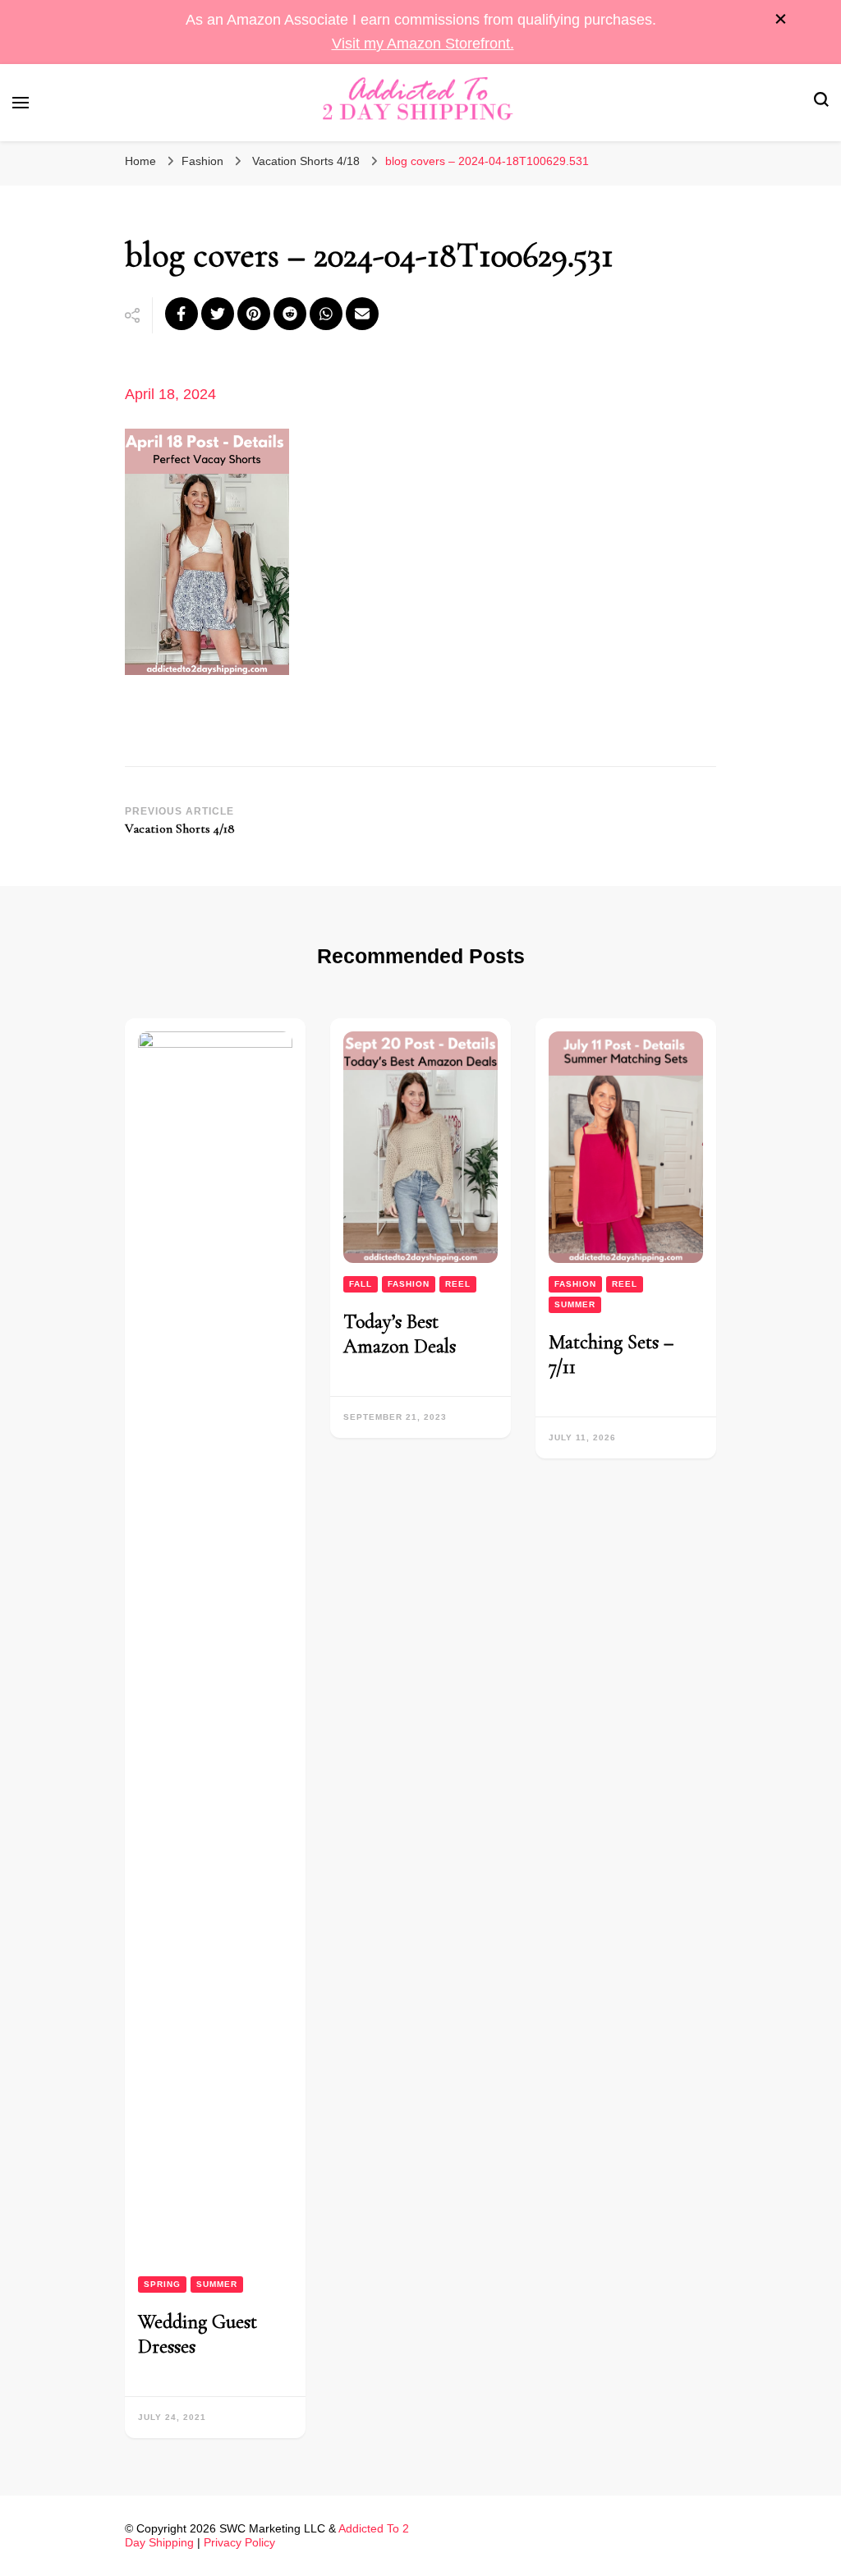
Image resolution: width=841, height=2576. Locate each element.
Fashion (202, 161)
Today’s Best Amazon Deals (400, 1334)
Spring (162, 2284)
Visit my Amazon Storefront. (423, 44)
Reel (458, 1284)
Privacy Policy (239, 2542)
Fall (361, 1284)
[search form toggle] (821, 102)
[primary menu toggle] (21, 103)
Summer (217, 2284)
